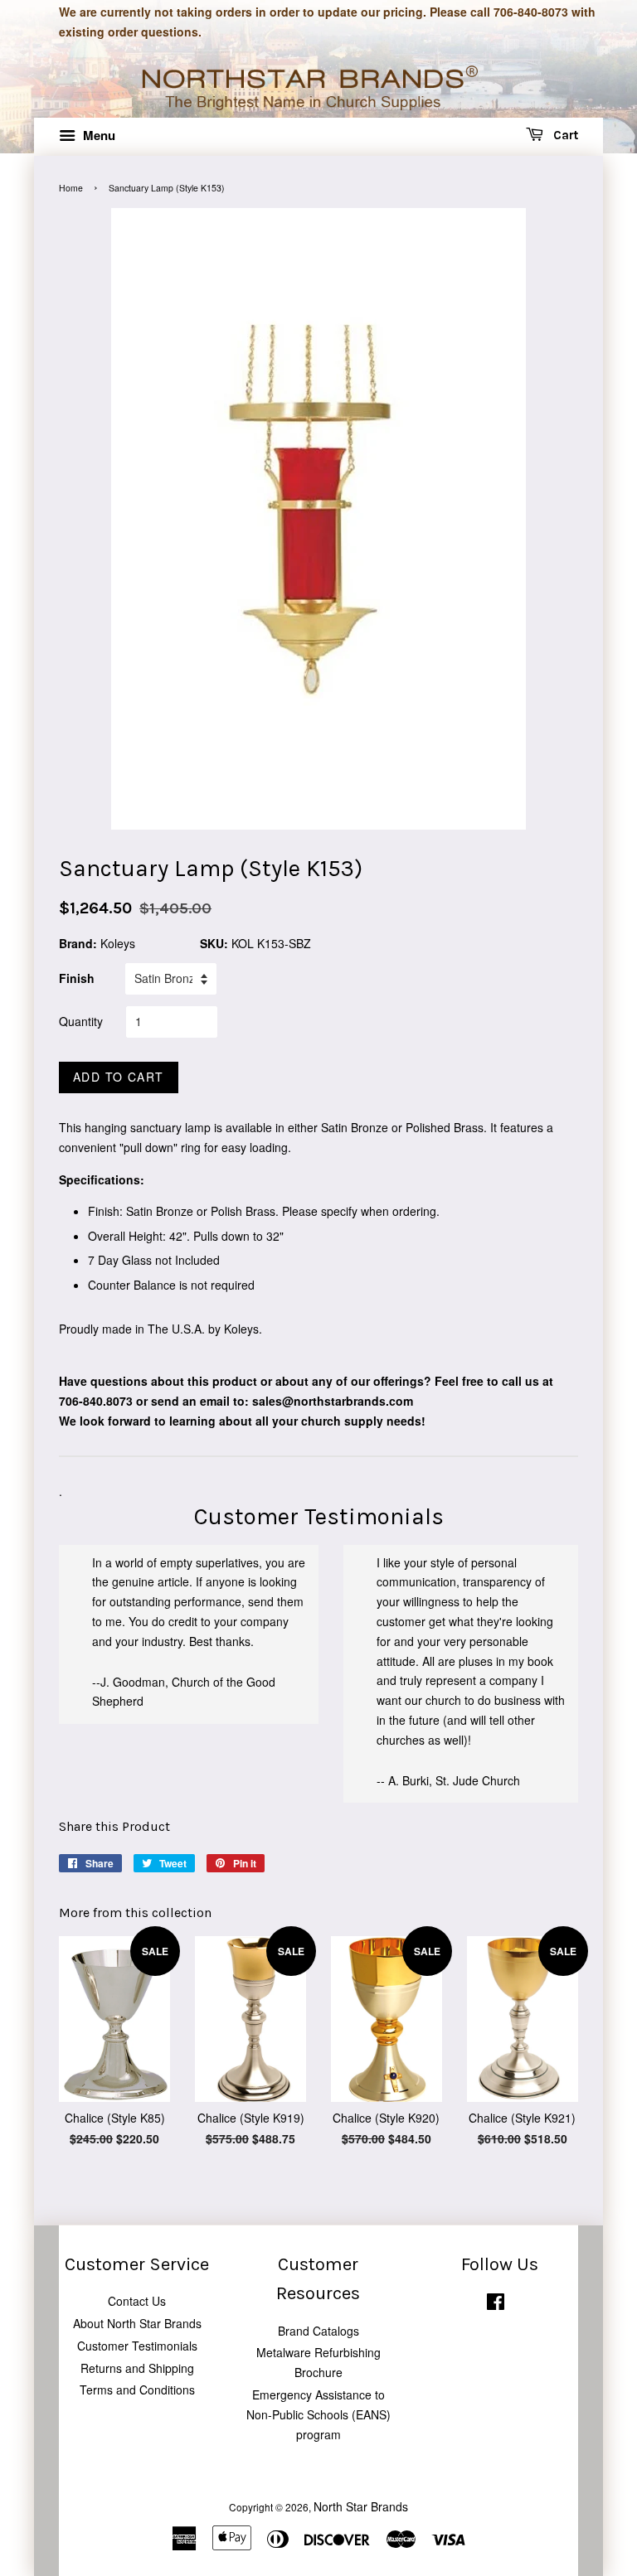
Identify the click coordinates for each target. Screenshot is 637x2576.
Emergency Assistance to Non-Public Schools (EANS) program (318, 2414)
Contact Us (137, 2301)
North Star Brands (361, 2506)
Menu (97, 135)
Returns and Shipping (137, 2368)
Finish (77, 978)
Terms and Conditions (137, 2390)
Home (71, 188)
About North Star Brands (137, 2323)
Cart (564, 135)
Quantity (81, 1021)
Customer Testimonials (137, 2346)
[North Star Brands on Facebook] (496, 2305)
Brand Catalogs (318, 2331)
